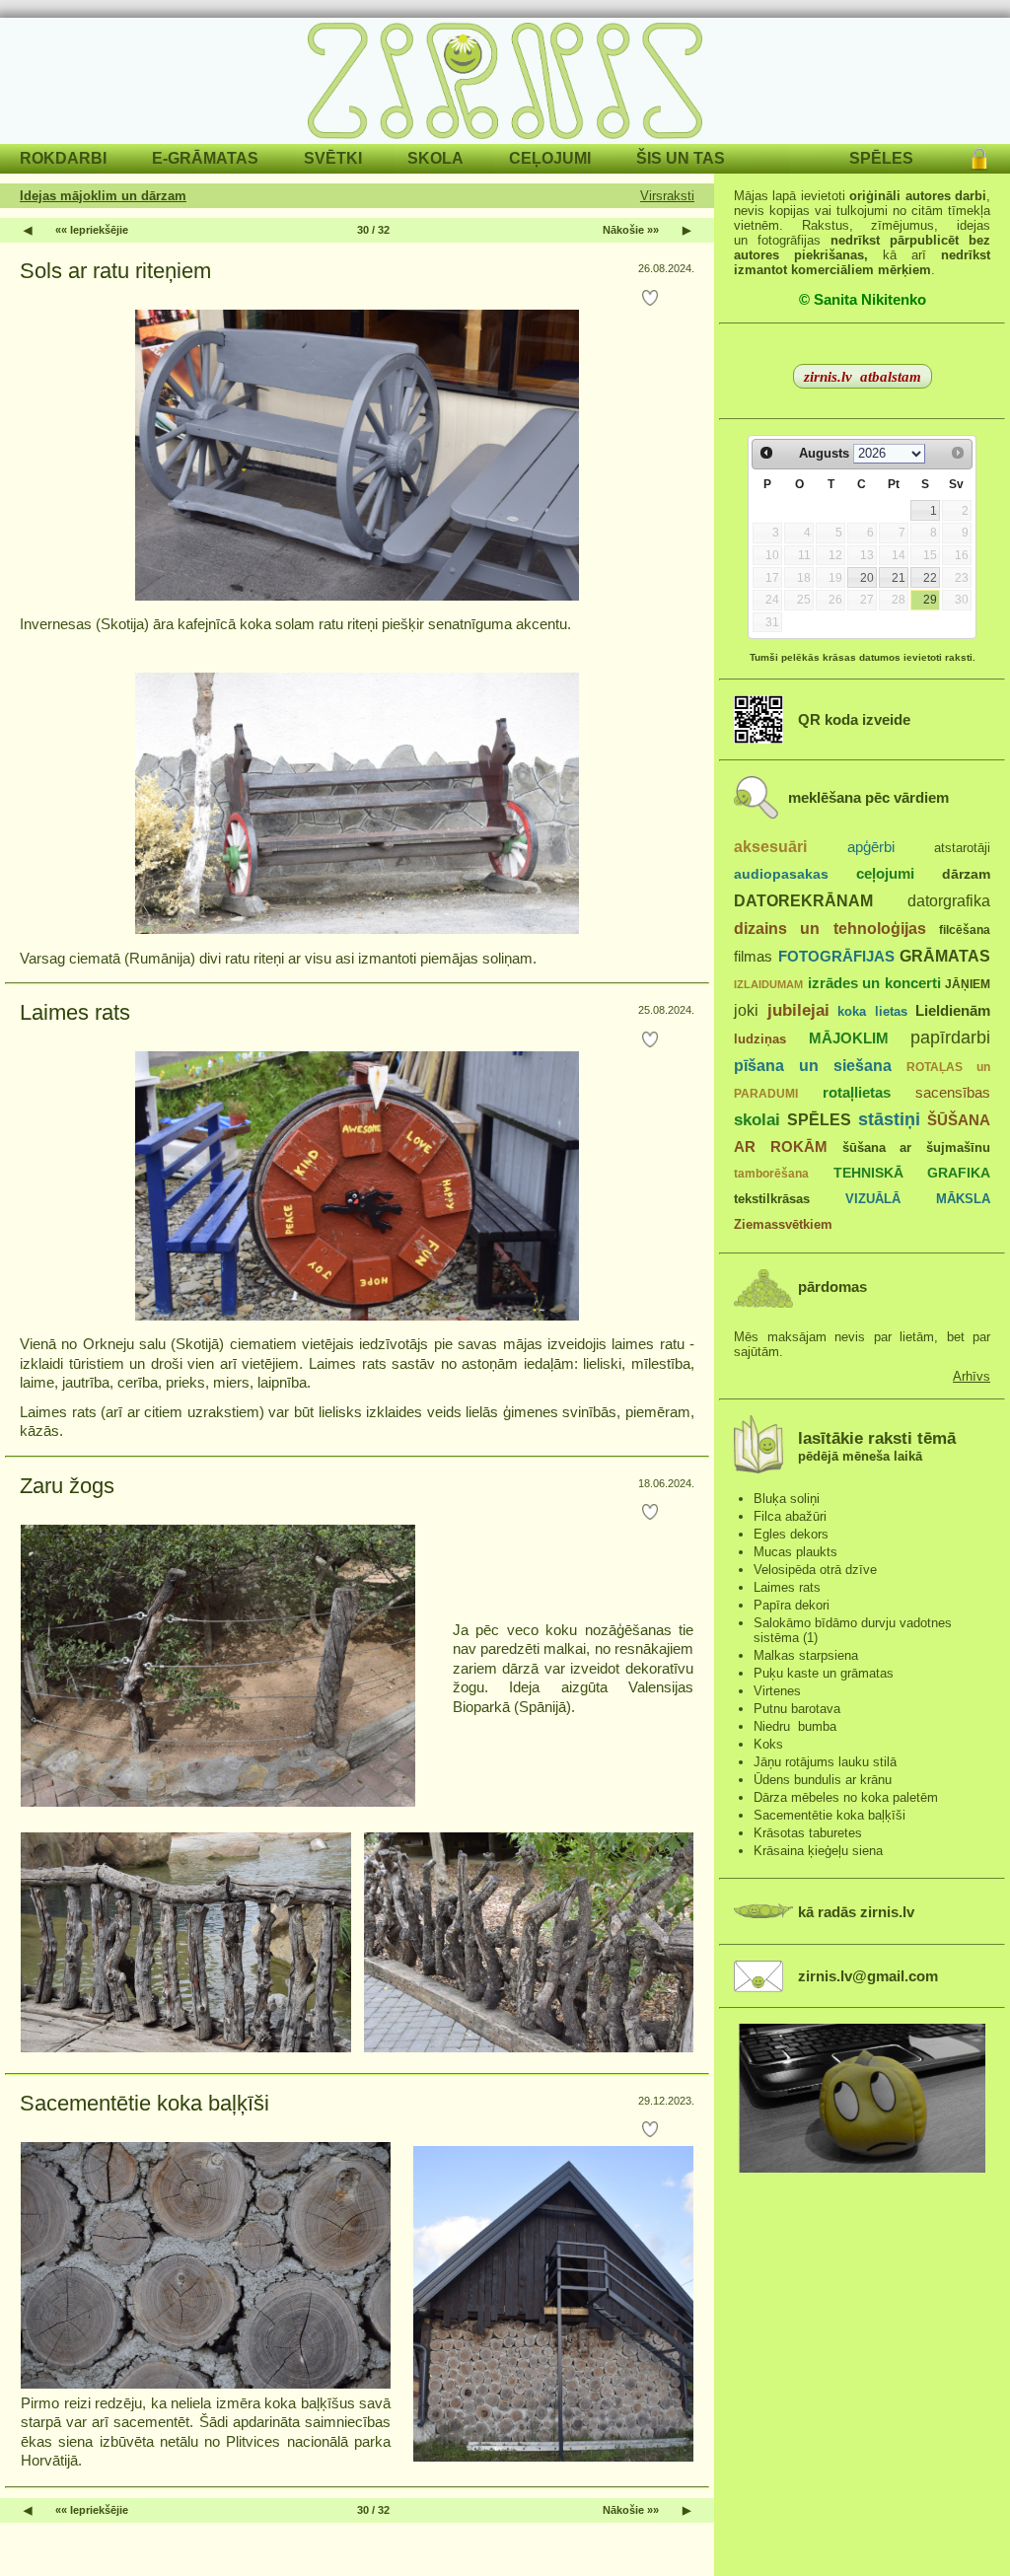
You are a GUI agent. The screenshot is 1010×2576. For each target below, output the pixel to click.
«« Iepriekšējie (92, 230)
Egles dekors (791, 1534)
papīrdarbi (950, 1038)
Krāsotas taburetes (808, 1833)
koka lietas (872, 1011)
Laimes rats (75, 1012)
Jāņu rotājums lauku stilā (825, 1762)
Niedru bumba (795, 1726)
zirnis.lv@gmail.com (868, 1976)
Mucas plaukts (795, 1552)
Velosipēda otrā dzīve (815, 1570)
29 (930, 600)
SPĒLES (819, 1119)
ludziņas (760, 1039)
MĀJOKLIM (849, 1038)
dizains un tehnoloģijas (830, 928)
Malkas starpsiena (806, 1655)
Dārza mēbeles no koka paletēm (846, 1797)
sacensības (953, 1093)
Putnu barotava (797, 1709)
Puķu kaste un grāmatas (824, 1673)
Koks (768, 1744)
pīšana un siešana (813, 1065)
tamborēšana (771, 1174)
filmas (753, 957)
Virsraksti (667, 196)
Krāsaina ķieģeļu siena (818, 1851)
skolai (757, 1120)
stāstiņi (889, 1119)
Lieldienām (953, 1010)
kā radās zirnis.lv (856, 1912)
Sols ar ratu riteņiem (115, 271)
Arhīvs (972, 1376)
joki (746, 1010)
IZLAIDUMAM (768, 984)
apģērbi (871, 847)
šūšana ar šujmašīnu (917, 1147)
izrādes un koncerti (874, 983)
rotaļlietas (857, 1092)
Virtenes (777, 1691)
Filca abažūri (790, 1516)
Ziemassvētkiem (783, 1224)
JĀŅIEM (968, 984)
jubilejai (798, 1010)
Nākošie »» (631, 230)
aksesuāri (770, 846)
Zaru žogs (67, 1486)
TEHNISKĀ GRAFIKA (912, 1173)
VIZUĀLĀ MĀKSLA (918, 1199)
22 (930, 578)
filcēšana (965, 930)
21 (899, 578)
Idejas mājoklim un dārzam (103, 196)
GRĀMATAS (945, 956)
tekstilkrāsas (772, 1199)
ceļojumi (885, 874)
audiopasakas (781, 874)
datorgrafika (949, 900)
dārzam (966, 874)
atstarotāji (962, 848)
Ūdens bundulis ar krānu (823, 1780)
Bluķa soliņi (787, 1499)
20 (867, 578)
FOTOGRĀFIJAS (836, 956)
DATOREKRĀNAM (803, 900)
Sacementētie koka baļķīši (144, 2103)
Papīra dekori (792, 1605)
